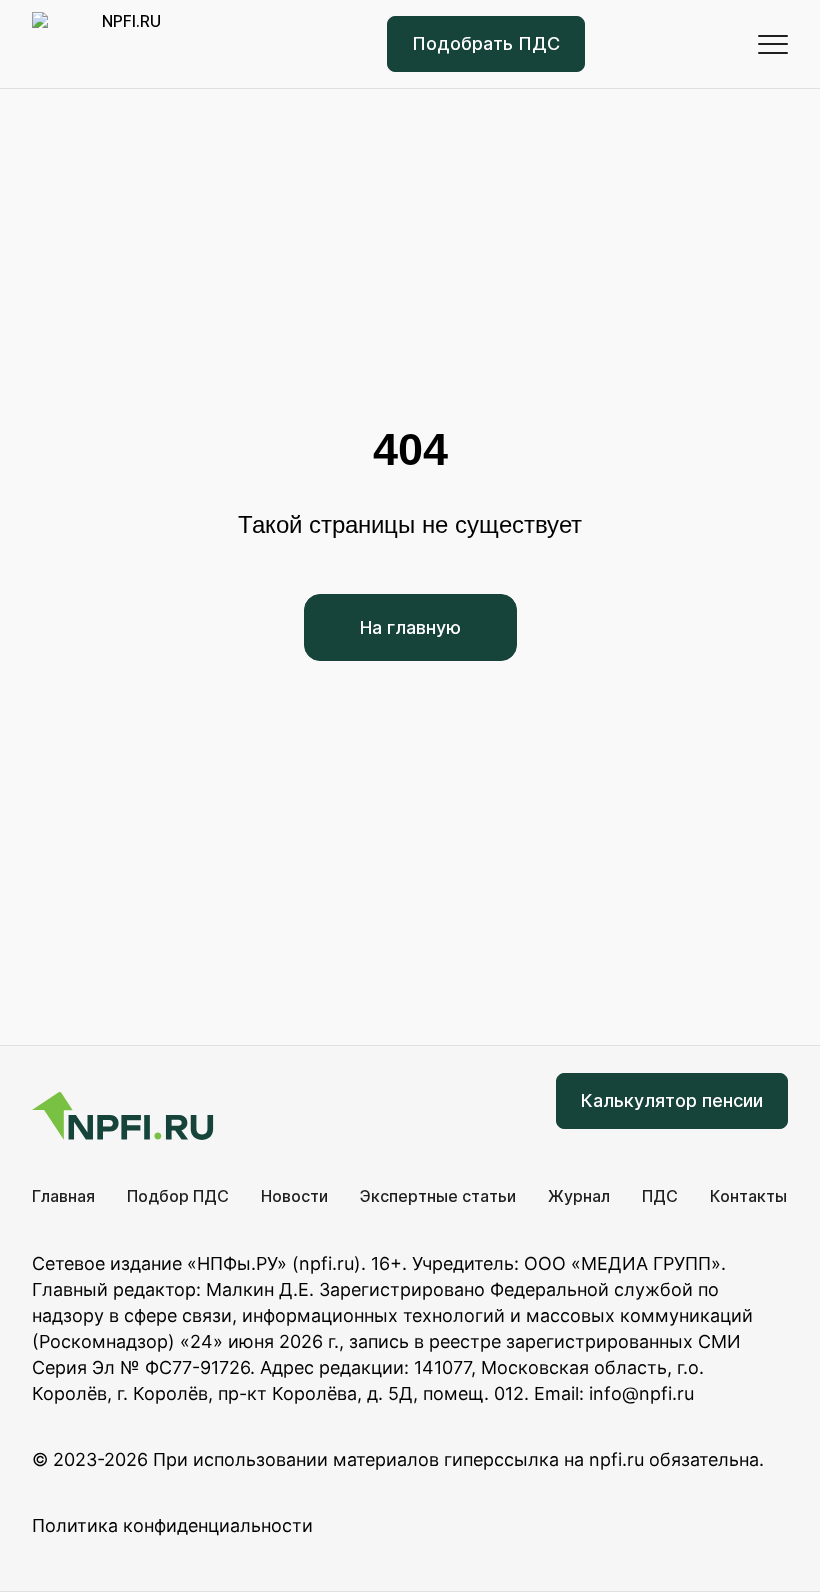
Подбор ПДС (178, 1196)
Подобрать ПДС (486, 43)
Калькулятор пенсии (672, 1100)
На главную (410, 627)
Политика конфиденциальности (172, 1525)
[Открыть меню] (773, 44)
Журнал (579, 1196)
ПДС (660, 1196)
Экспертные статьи (438, 1196)
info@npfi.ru (641, 1393)
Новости (294, 1196)
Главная (63, 1196)
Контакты (748, 1196)
